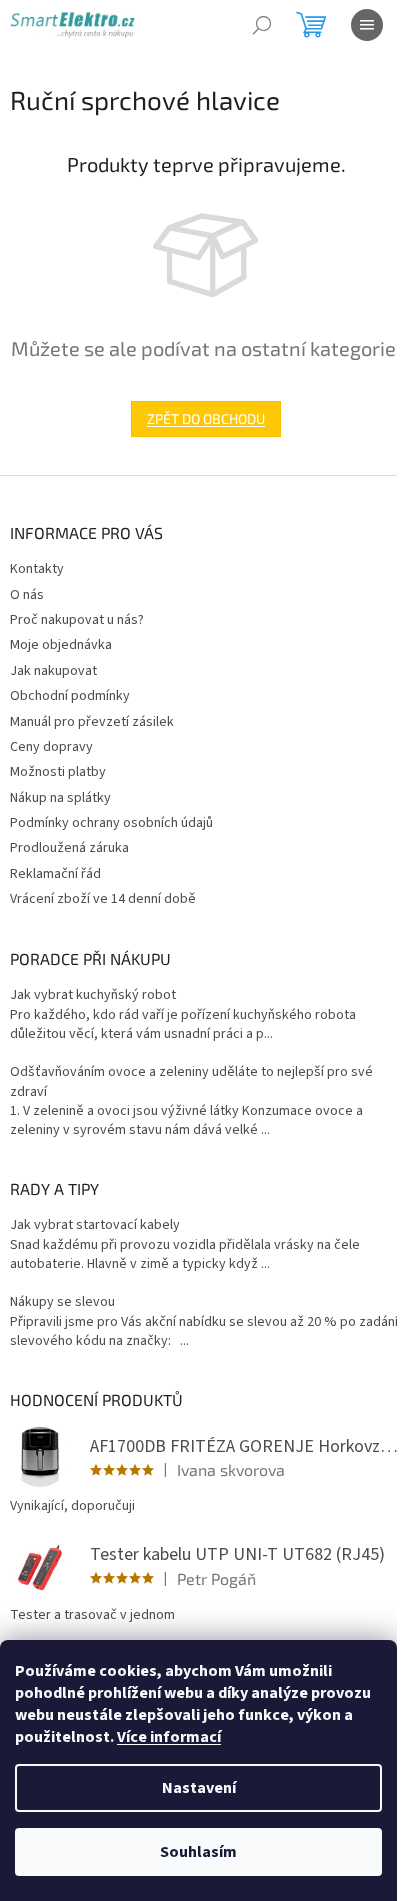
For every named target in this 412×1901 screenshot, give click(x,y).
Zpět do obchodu (206, 418)
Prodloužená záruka (69, 848)
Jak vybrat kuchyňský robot (93, 995)
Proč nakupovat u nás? (77, 620)
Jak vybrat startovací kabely (95, 1225)
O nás (27, 595)
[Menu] (367, 25)
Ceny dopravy (51, 747)
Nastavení (199, 1788)
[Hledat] (262, 25)
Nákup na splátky (60, 798)
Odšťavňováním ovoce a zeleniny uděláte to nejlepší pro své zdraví (191, 1082)
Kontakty (37, 569)
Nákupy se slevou (62, 1302)
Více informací (169, 1737)
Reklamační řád (55, 874)
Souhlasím (198, 1852)
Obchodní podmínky (70, 696)
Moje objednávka (61, 645)
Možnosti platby (58, 772)
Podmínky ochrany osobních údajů (111, 823)
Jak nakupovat (53, 671)
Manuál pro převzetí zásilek (92, 722)
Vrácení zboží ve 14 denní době (103, 899)
